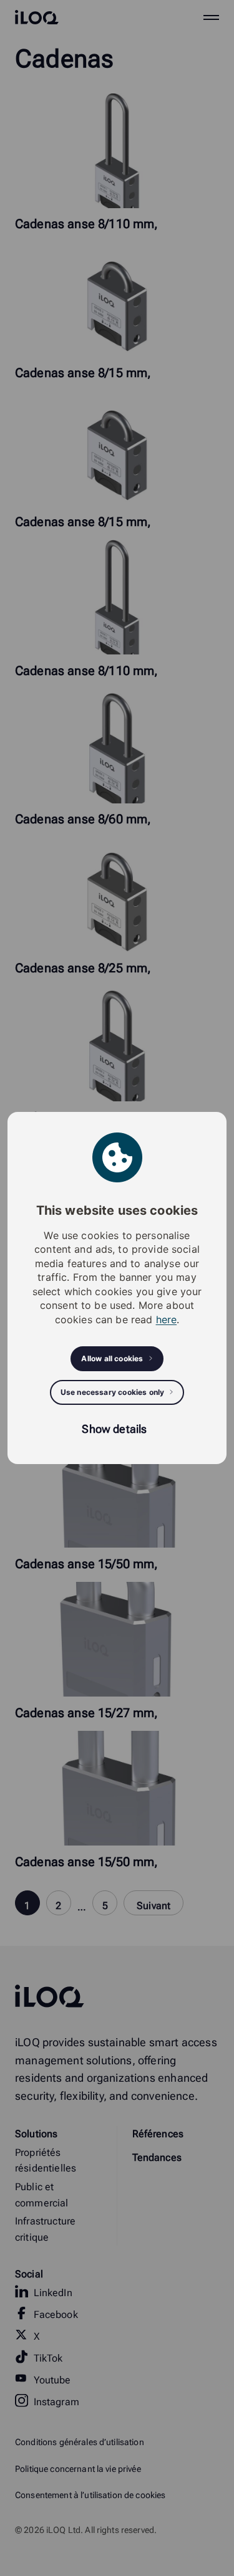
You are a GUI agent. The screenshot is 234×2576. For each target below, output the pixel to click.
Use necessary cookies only (113, 1392)
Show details (114, 1429)
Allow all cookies (112, 1358)
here (167, 1319)
